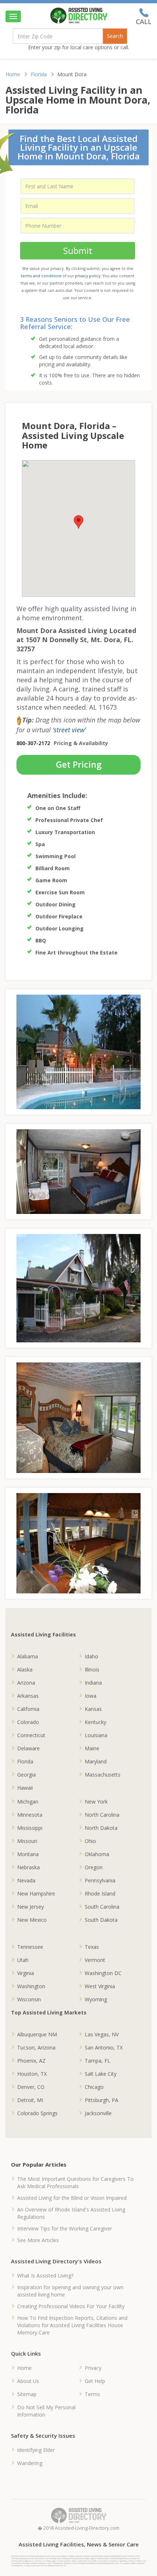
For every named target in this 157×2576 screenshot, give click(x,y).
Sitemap (27, 2394)
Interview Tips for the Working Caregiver (65, 2228)
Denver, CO (31, 2087)
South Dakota (101, 1920)
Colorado (28, 1722)
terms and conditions (41, 276)
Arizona (26, 1683)
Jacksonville (98, 2113)
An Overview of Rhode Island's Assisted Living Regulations (71, 2213)
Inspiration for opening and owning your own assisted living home (70, 2291)
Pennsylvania (100, 1880)
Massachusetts (103, 1775)
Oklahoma (97, 1854)
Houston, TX (32, 2074)
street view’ (70, 730)
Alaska (25, 1669)
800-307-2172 (33, 743)
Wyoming (96, 1999)
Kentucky (95, 1722)
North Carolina (102, 1815)
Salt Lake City (101, 2074)
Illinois (92, 1669)
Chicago (94, 2087)
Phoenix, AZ (31, 2061)
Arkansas (28, 1696)
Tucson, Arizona (36, 2047)
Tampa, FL (97, 2061)
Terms (92, 2394)
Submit (78, 250)
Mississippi (30, 1828)
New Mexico (32, 1920)
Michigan (28, 1802)
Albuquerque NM (37, 2034)
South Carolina (102, 1907)
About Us (28, 2381)
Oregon (94, 1867)
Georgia (26, 1775)
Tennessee (30, 1947)
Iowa (91, 1696)
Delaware (28, 1748)
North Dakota (101, 1828)
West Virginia (100, 1986)
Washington (31, 1986)
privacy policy (88, 276)
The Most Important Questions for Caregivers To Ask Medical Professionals (75, 2182)
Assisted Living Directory (79, 16)
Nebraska (28, 1867)
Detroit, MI (30, 2100)
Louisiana (96, 1735)
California (28, 1709)
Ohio (90, 1841)
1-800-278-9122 (144, 16)
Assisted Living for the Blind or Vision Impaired (72, 2198)
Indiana (93, 1683)
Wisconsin (29, 1999)
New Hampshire (36, 1894)
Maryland (96, 1761)
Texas (92, 1947)
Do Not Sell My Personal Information (46, 2411)
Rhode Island (100, 1894)
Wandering (30, 2463)
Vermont (95, 1960)
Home (13, 74)
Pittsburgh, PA (102, 2100)
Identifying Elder (36, 2450)
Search (115, 36)
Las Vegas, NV (102, 2034)
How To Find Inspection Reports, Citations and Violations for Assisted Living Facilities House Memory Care (72, 2325)
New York (96, 1802)
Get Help (95, 2381)
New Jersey (30, 1907)
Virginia (26, 1973)
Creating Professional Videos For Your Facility (71, 2306)
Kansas (93, 1709)
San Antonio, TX (104, 2047)
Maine (92, 1748)
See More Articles (38, 2240)
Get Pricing (79, 764)
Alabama (28, 1656)
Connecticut (31, 1735)
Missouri (27, 1841)
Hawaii (25, 1788)
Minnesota (30, 1815)
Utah (23, 1960)
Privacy (93, 2368)
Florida (39, 74)
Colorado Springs (37, 2113)
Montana (28, 1854)
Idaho (91, 1656)
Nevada (26, 1880)
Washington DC (103, 1973)
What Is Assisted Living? (45, 2276)
